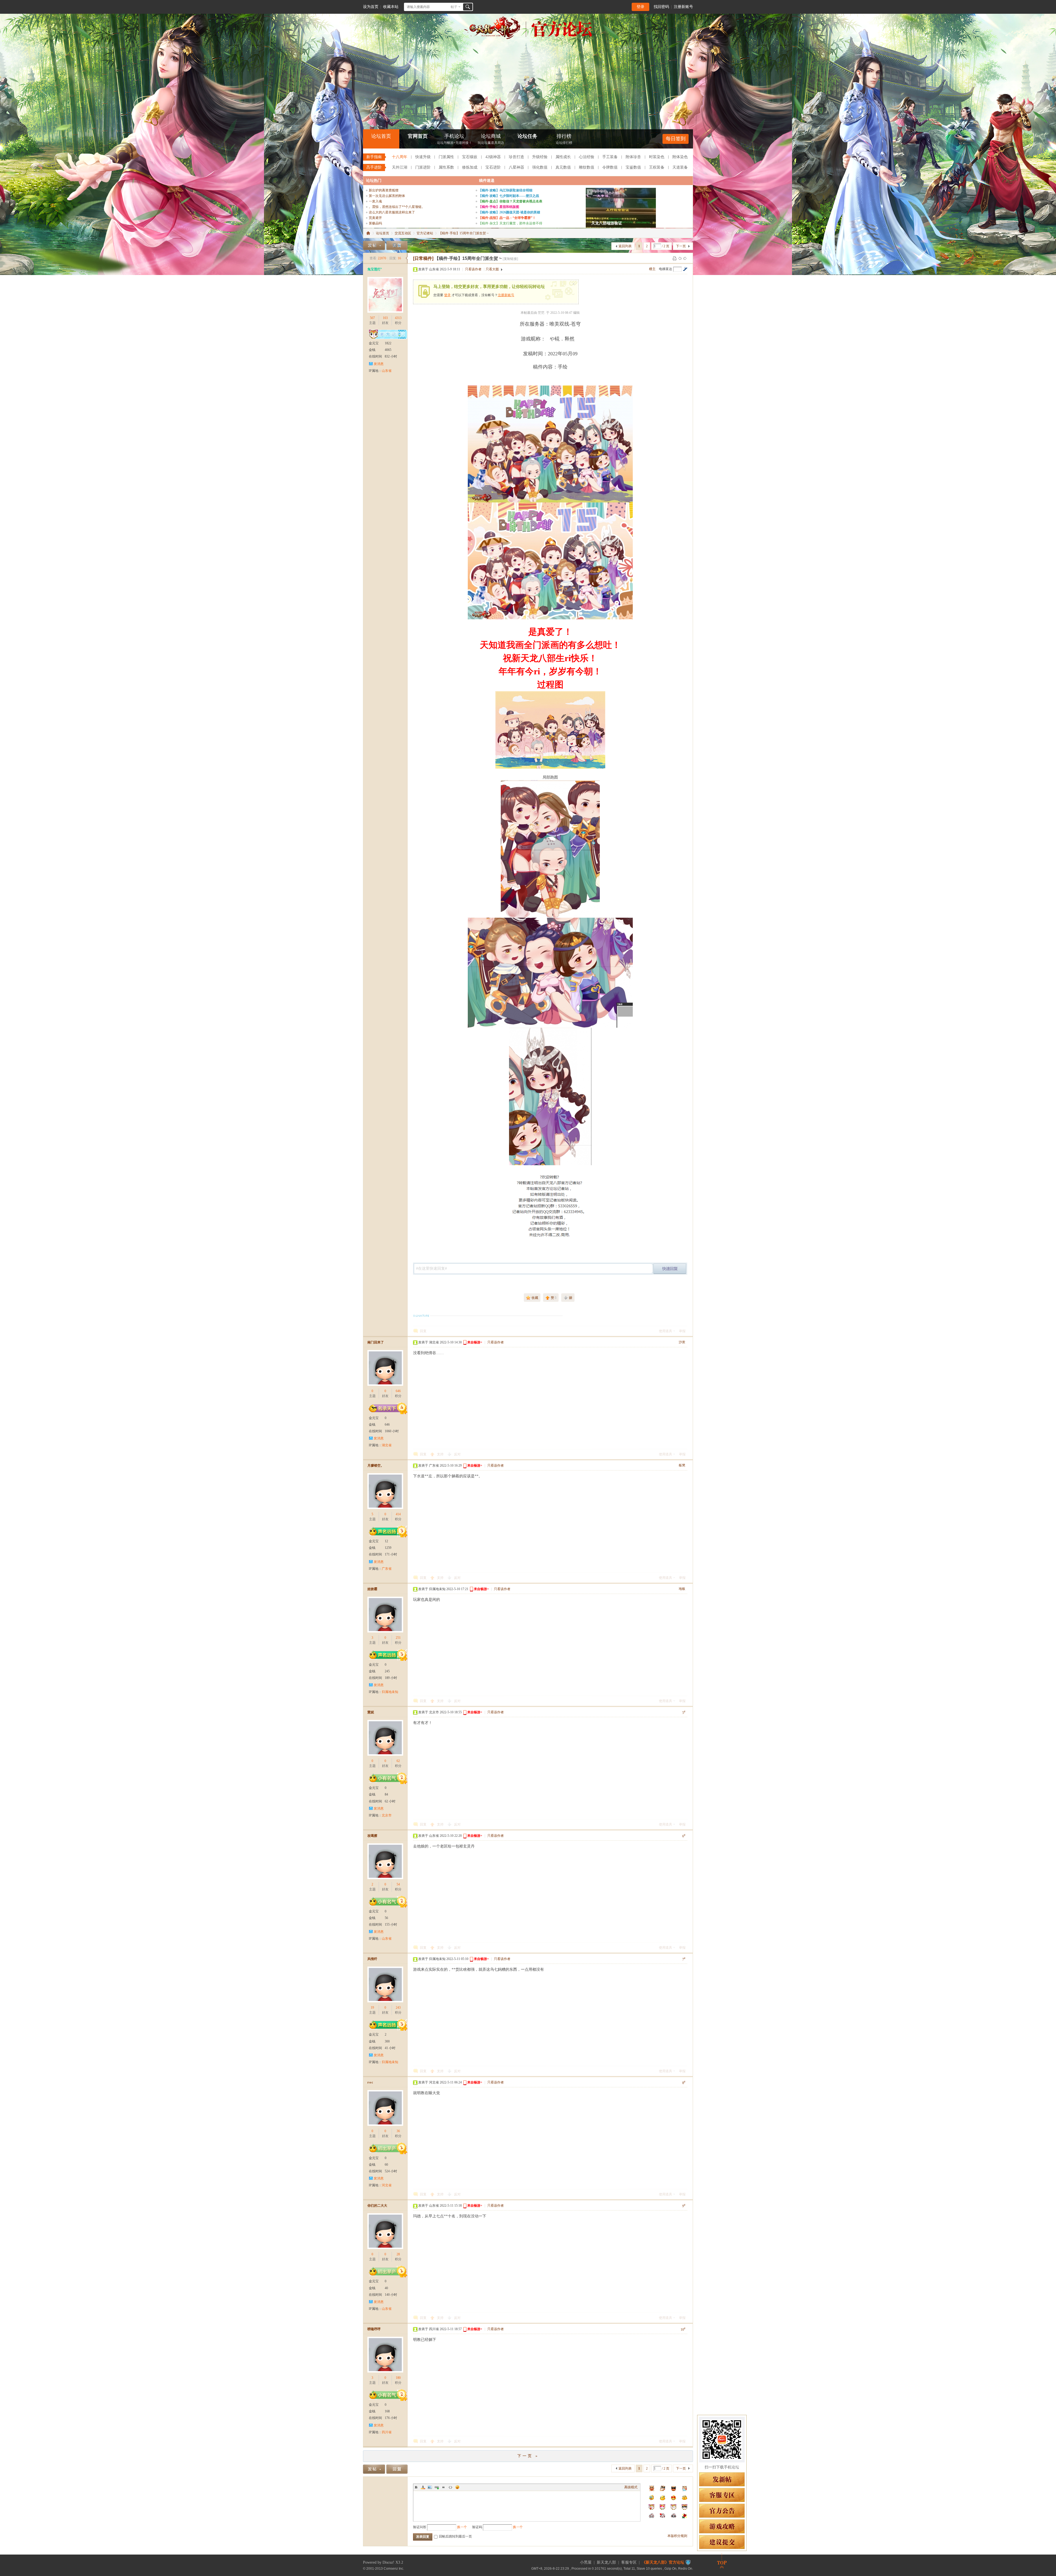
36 (398, 2131)
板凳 (682, 1465)
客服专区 (629, 2562)
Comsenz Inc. (394, 2568)
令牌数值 (610, 167)
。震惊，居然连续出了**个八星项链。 (397, 207)
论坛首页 (381, 136)
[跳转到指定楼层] (685, 269)
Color (423, 2487)
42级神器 (493, 157)
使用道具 (665, 1331)
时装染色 (657, 157)
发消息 (379, 364)
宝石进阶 (493, 167)
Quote (444, 2487)
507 (372, 318)
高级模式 (631, 2487)
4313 (398, 318)
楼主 (652, 269)
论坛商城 (491, 139)
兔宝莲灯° (375, 269)
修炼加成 (470, 167)
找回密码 (661, 7)
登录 (640, 7)
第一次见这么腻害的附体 (387, 196)
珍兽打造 (516, 157)
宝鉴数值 (633, 167)
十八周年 (400, 157)
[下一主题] (685, 258)
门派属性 (446, 157)
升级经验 (540, 157)
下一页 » (528, 2456)
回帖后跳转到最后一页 (455, 2536)
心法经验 (587, 157)
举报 (682, 1331)
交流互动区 (403, 233)
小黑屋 (586, 2562)
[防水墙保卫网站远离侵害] (688, 2562)
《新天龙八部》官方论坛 (663, 2562)
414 (398, 1514)
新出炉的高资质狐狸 (384, 190)
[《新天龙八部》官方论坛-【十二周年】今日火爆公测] (528, 38)
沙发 (682, 1342)
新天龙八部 (606, 2562)
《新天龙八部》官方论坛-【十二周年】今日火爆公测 (368, 233)
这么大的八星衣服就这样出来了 (392, 212)
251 (398, 1638)
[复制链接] (510, 259)
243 (398, 2008)
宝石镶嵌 (470, 157)
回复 (423, 1331)
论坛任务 (527, 136)
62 (398, 1761)
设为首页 (371, 7)
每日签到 (676, 139)
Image (430, 2487)
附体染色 (680, 157)
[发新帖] (374, 245)
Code (450, 2487)
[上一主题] (680, 258)
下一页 (681, 246)
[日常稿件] (423, 258)
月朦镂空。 (376, 1466)
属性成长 (563, 157)
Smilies (457, 2487)
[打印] (675, 258)
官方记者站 (425, 233)
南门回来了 (376, 1342)
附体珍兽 (633, 157)
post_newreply (670, 1269)
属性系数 (446, 167)
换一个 (462, 2527)
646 (398, 1391)
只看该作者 (473, 269)
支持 (441, 1454)
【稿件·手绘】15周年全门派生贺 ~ (464, 233)
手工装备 (610, 157)
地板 (682, 1589)
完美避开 (375, 218)
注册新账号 (683, 7)
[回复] (397, 245)
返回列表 (625, 246)
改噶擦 (372, 1836)
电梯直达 (665, 269)
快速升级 (423, 157)
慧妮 (371, 1712)
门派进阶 (423, 167)
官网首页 (418, 136)
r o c (370, 2082)
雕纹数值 (587, 167)
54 (398, 1884)
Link (437, 2487)
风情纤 (372, 1959)
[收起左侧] (407, 258)
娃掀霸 (372, 1589)
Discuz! (388, 2562)
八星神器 (516, 167)
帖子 (454, 7)
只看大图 (492, 269)
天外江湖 (400, 167)
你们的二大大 (377, 2206)
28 (398, 2254)
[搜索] (468, 7)
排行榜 (564, 139)
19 (372, 2008)
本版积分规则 (677, 2536)
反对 (457, 1454)
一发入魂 (375, 201)
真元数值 (563, 167)
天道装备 (680, 167)
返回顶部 (722, 2561)
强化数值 (540, 167)
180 (398, 2378)
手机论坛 (454, 139)
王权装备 (657, 167)
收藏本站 (391, 7)
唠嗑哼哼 (374, 2329)
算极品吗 (375, 223)
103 (385, 318)
